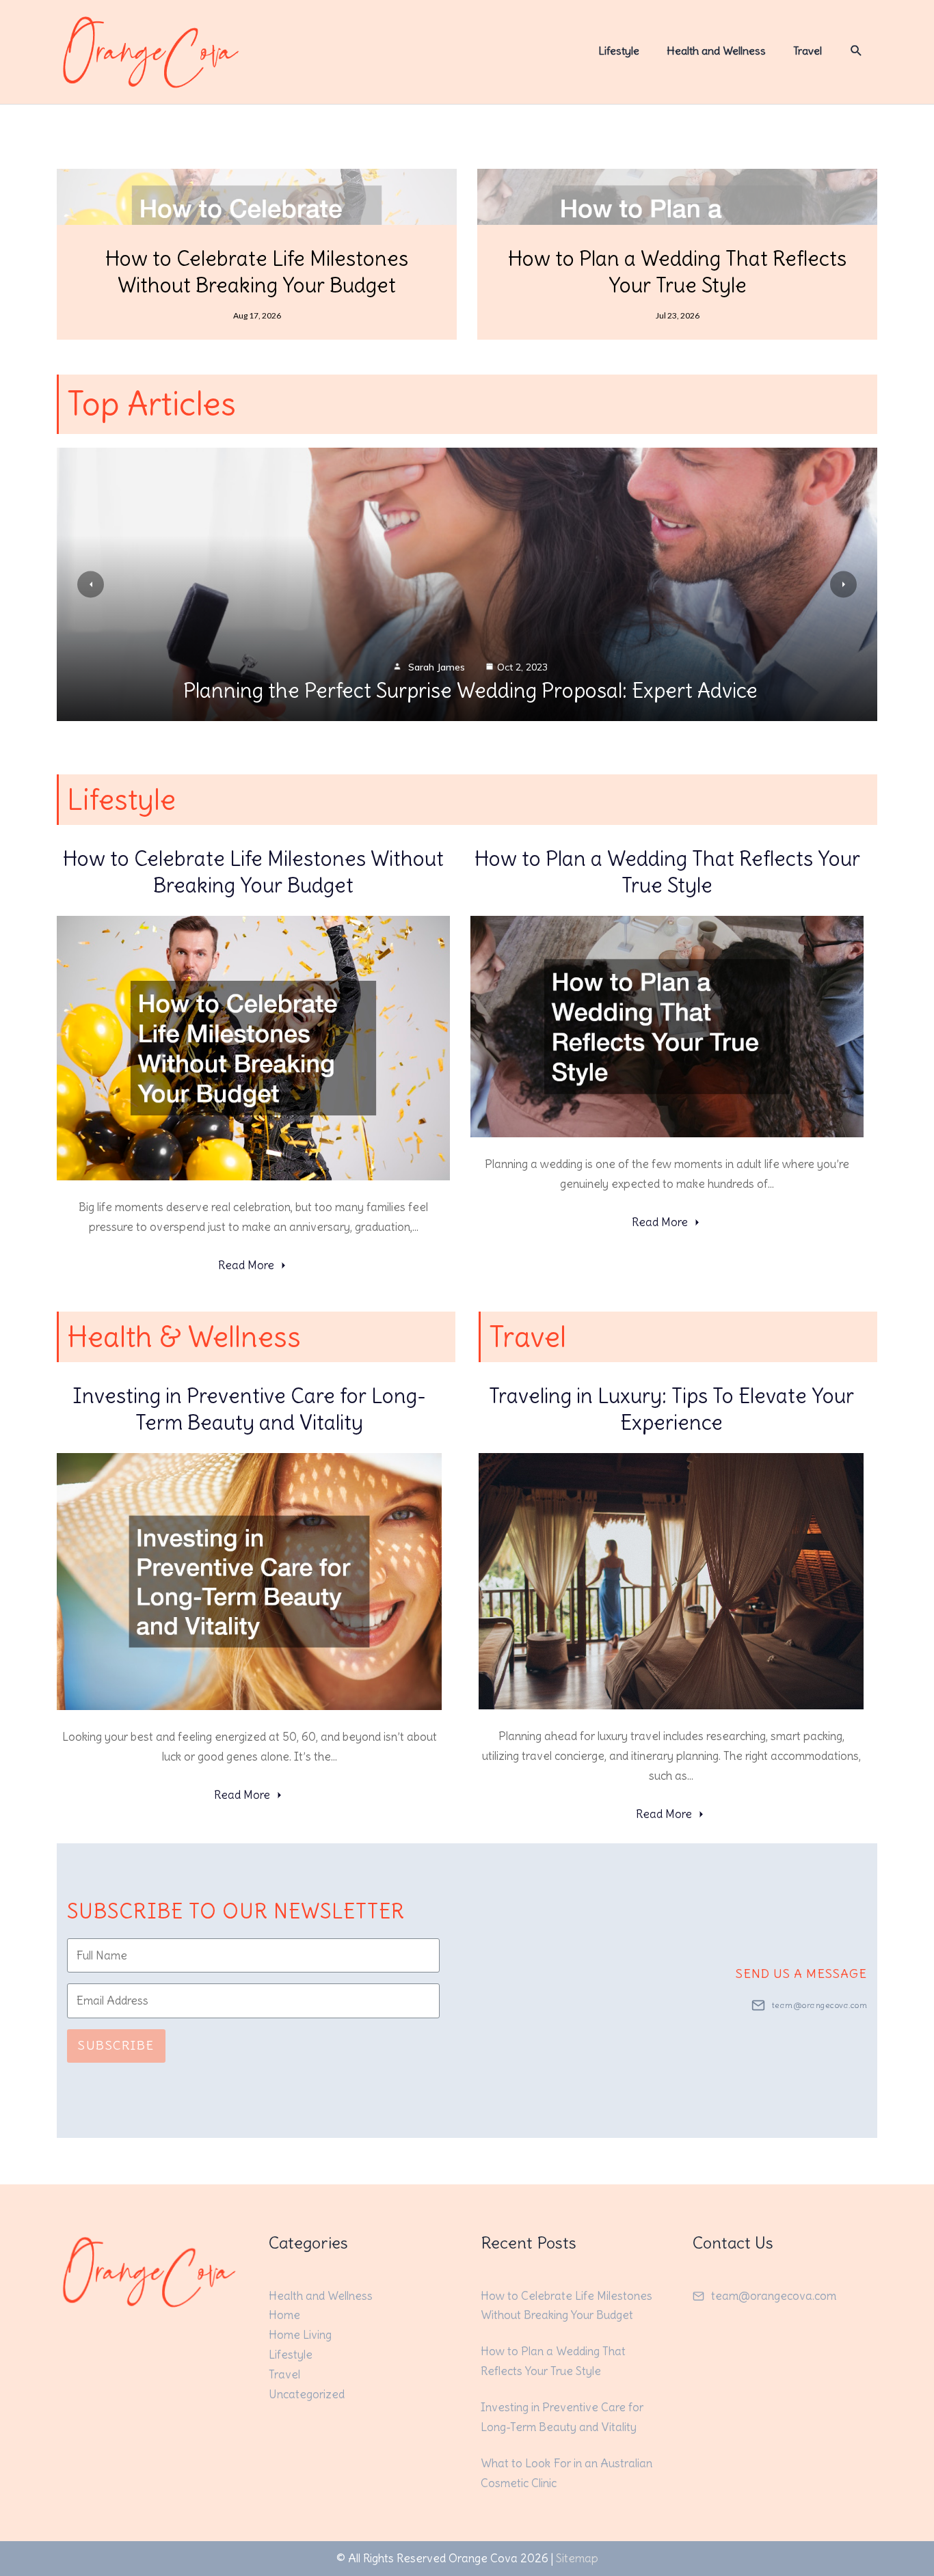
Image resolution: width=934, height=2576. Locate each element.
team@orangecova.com (820, 2005)
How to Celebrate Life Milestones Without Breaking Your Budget (257, 272)
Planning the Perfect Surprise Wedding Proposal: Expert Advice (470, 690)
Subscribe (116, 2045)
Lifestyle (291, 2355)
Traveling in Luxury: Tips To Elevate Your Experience (671, 1409)
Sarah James (437, 667)
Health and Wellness (321, 2296)
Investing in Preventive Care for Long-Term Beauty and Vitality (249, 1409)
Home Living (300, 2335)
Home (284, 2315)
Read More (246, 1265)
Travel (284, 2374)
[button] (856, 51)
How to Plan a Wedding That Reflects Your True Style (677, 272)
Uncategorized (307, 2394)
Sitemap (577, 2558)
